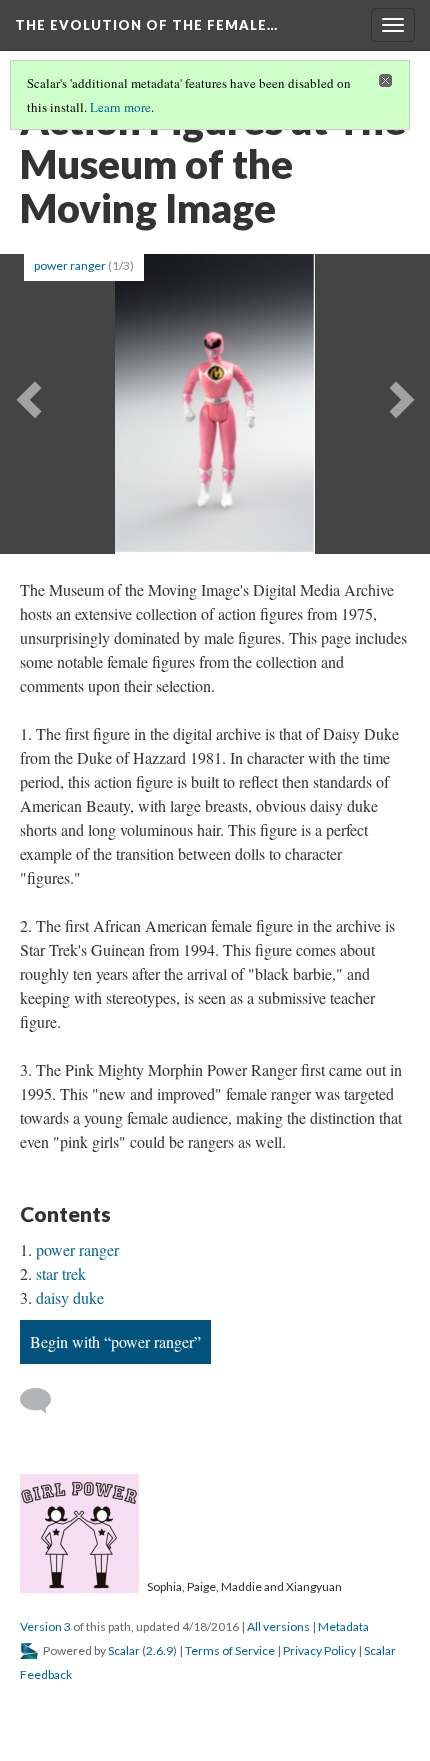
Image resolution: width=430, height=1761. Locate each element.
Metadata (343, 1626)
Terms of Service (230, 1650)
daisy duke (70, 1297)
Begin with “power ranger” (115, 1341)
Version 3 (45, 1626)
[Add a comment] (44, 1401)
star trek (61, 1273)
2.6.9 (159, 1650)
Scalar (124, 1650)
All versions (278, 1626)
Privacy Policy (319, 1650)
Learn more (120, 107)
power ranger (70, 265)
